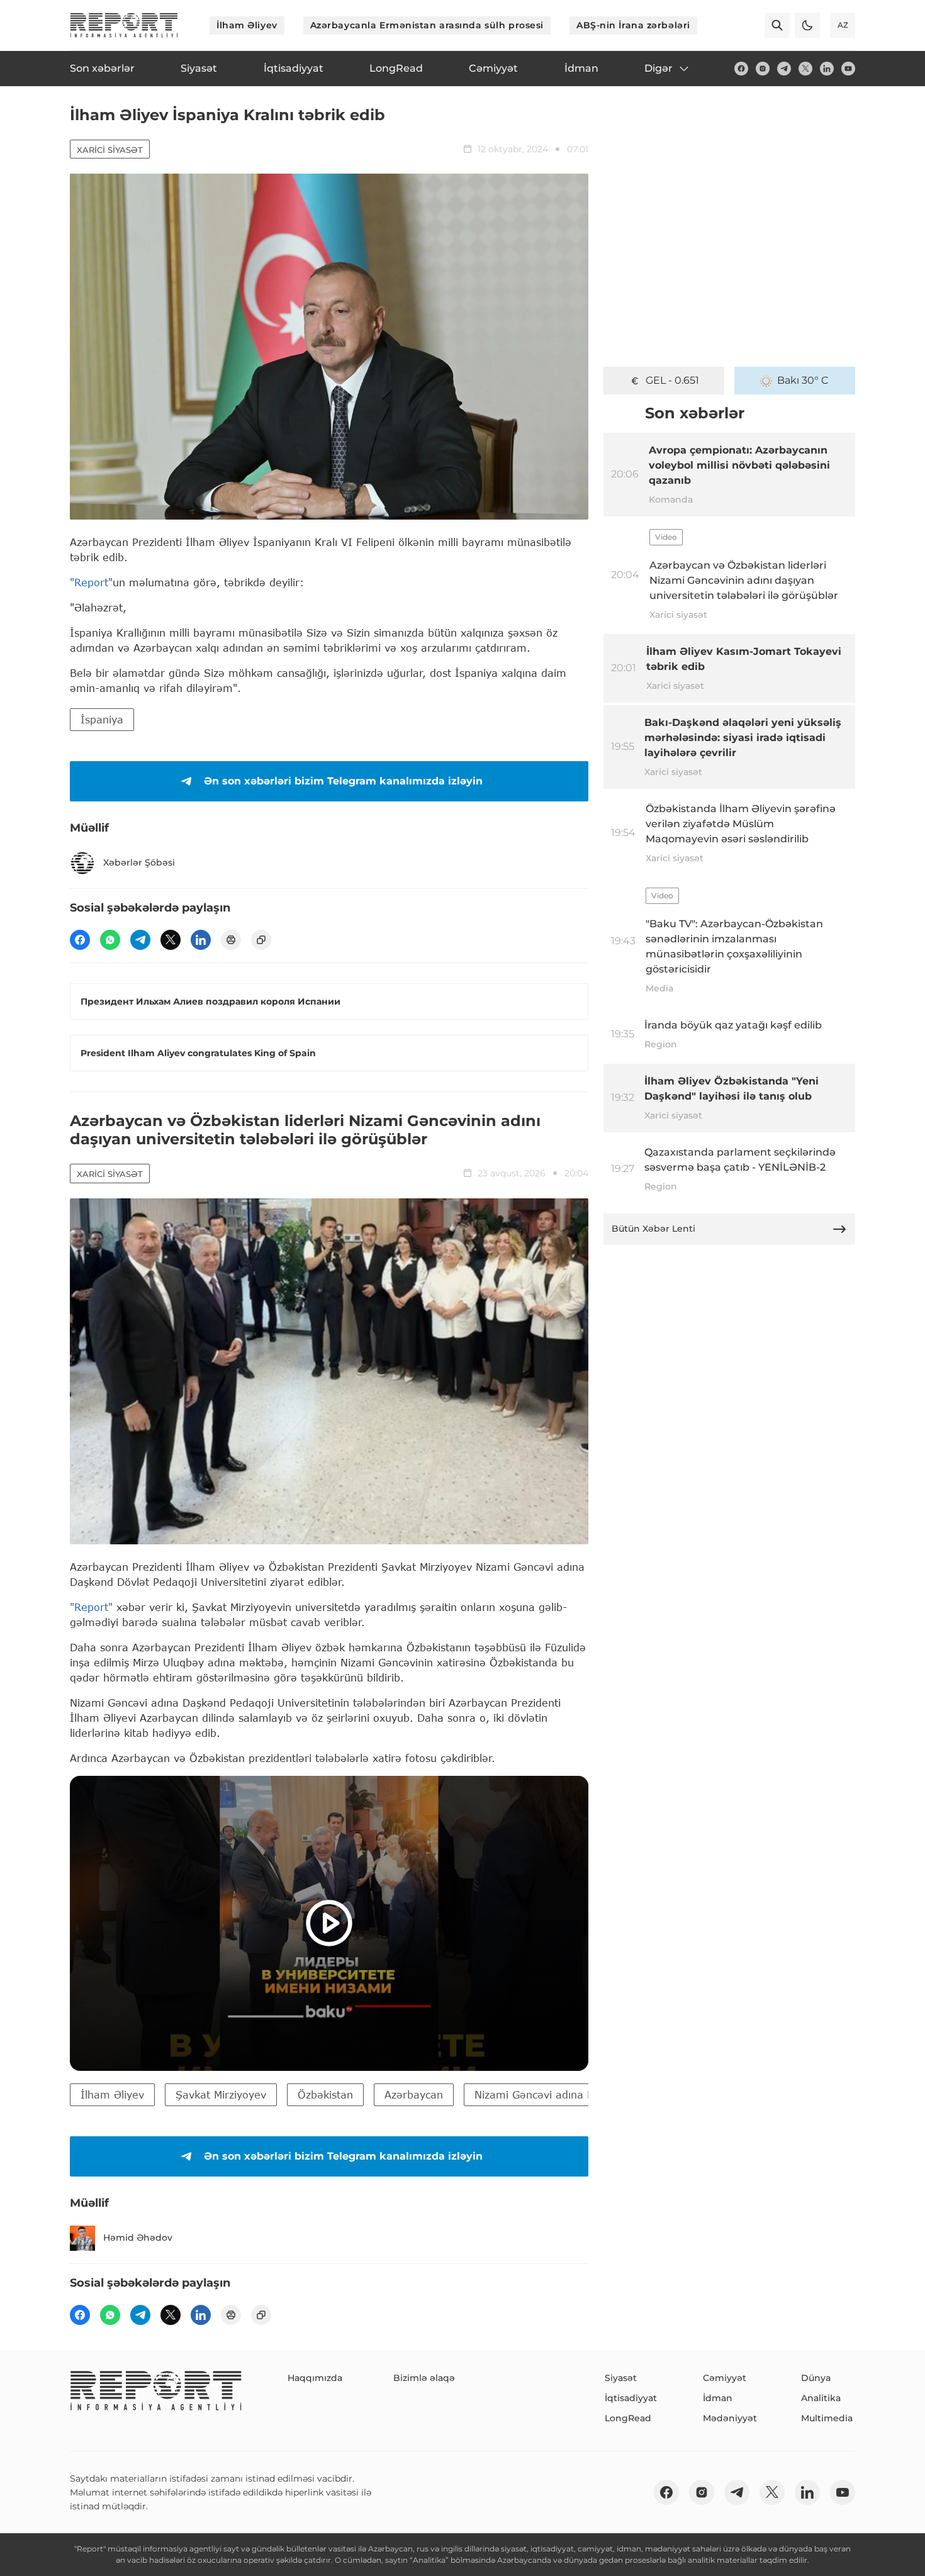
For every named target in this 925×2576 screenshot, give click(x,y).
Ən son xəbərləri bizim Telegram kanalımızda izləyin (343, 781)
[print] (231, 940)
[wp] (110, 940)
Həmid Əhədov (138, 2238)
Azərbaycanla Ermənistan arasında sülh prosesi (427, 25)
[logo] (124, 25)
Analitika (821, 2398)
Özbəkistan (325, 2094)
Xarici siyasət (110, 150)
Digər (659, 68)
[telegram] (784, 69)
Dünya (816, 2378)
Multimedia (827, 2418)
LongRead (628, 2418)
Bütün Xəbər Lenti (653, 1229)
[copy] (261, 940)
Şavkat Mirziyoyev (221, 2094)
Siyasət (621, 2378)
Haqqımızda (315, 2378)
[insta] (763, 69)
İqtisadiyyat (631, 2398)
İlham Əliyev (247, 25)
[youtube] (848, 69)
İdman (718, 2398)
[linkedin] (827, 69)
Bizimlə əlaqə (424, 2378)
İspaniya (102, 719)
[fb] (741, 69)
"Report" (91, 582)
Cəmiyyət (725, 2378)
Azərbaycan (414, 2094)
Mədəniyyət (730, 2418)
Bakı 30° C (803, 380)
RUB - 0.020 (672, 380)
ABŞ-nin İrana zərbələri (633, 25)
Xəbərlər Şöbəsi (139, 862)
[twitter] (805, 69)
